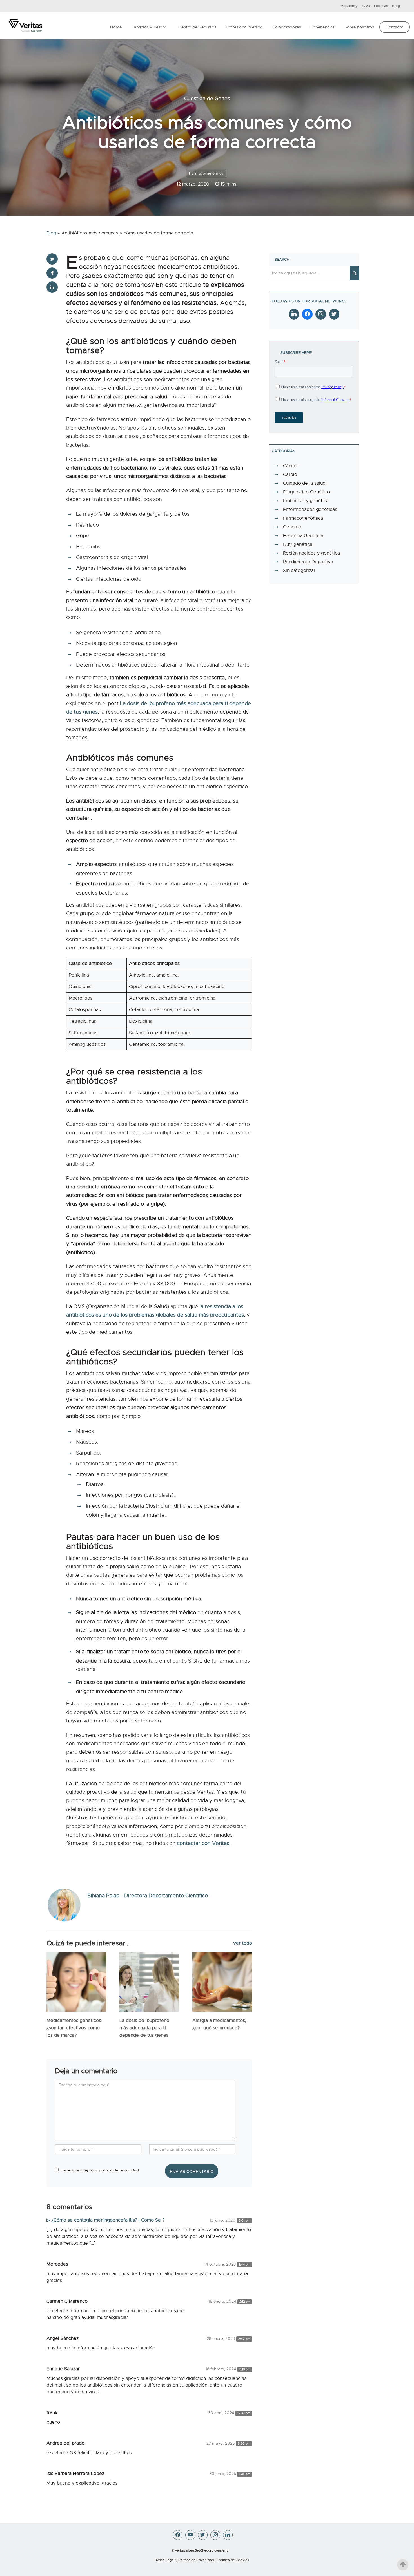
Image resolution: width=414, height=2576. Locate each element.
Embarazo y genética (306, 501)
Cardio (290, 475)
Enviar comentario (192, 2171)
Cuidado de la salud (304, 483)
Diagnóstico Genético (306, 492)
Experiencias (322, 27)
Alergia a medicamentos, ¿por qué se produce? (219, 2024)
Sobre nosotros (359, 27)
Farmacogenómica (206, 173)
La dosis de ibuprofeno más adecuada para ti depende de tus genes (144, 2028)
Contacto (395, 27)
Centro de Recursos (197, 27)
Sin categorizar (299, 571)
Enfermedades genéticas (310, 510)
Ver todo (242, 1943)
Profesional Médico (244, 27)
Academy (349, 6)
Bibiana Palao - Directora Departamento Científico (148, 1896)
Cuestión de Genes (207, 99)
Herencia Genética (303, 536)
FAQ (366, 6)
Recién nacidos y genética (311, 553)
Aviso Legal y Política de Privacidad (185, 2560)
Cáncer (291, 466)
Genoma (292, 527)
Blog (396, 6)
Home (116, 27)
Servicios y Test (146, 27)
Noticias (381, 6)
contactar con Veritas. (204, 1843)
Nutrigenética (298, 544)
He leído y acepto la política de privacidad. (100, 2170)
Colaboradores (287, 27)
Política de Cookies (233, 2560)
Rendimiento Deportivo (308, 562)
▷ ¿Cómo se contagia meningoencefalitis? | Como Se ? (105, 2220)
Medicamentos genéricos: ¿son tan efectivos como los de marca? (74, 2028)
